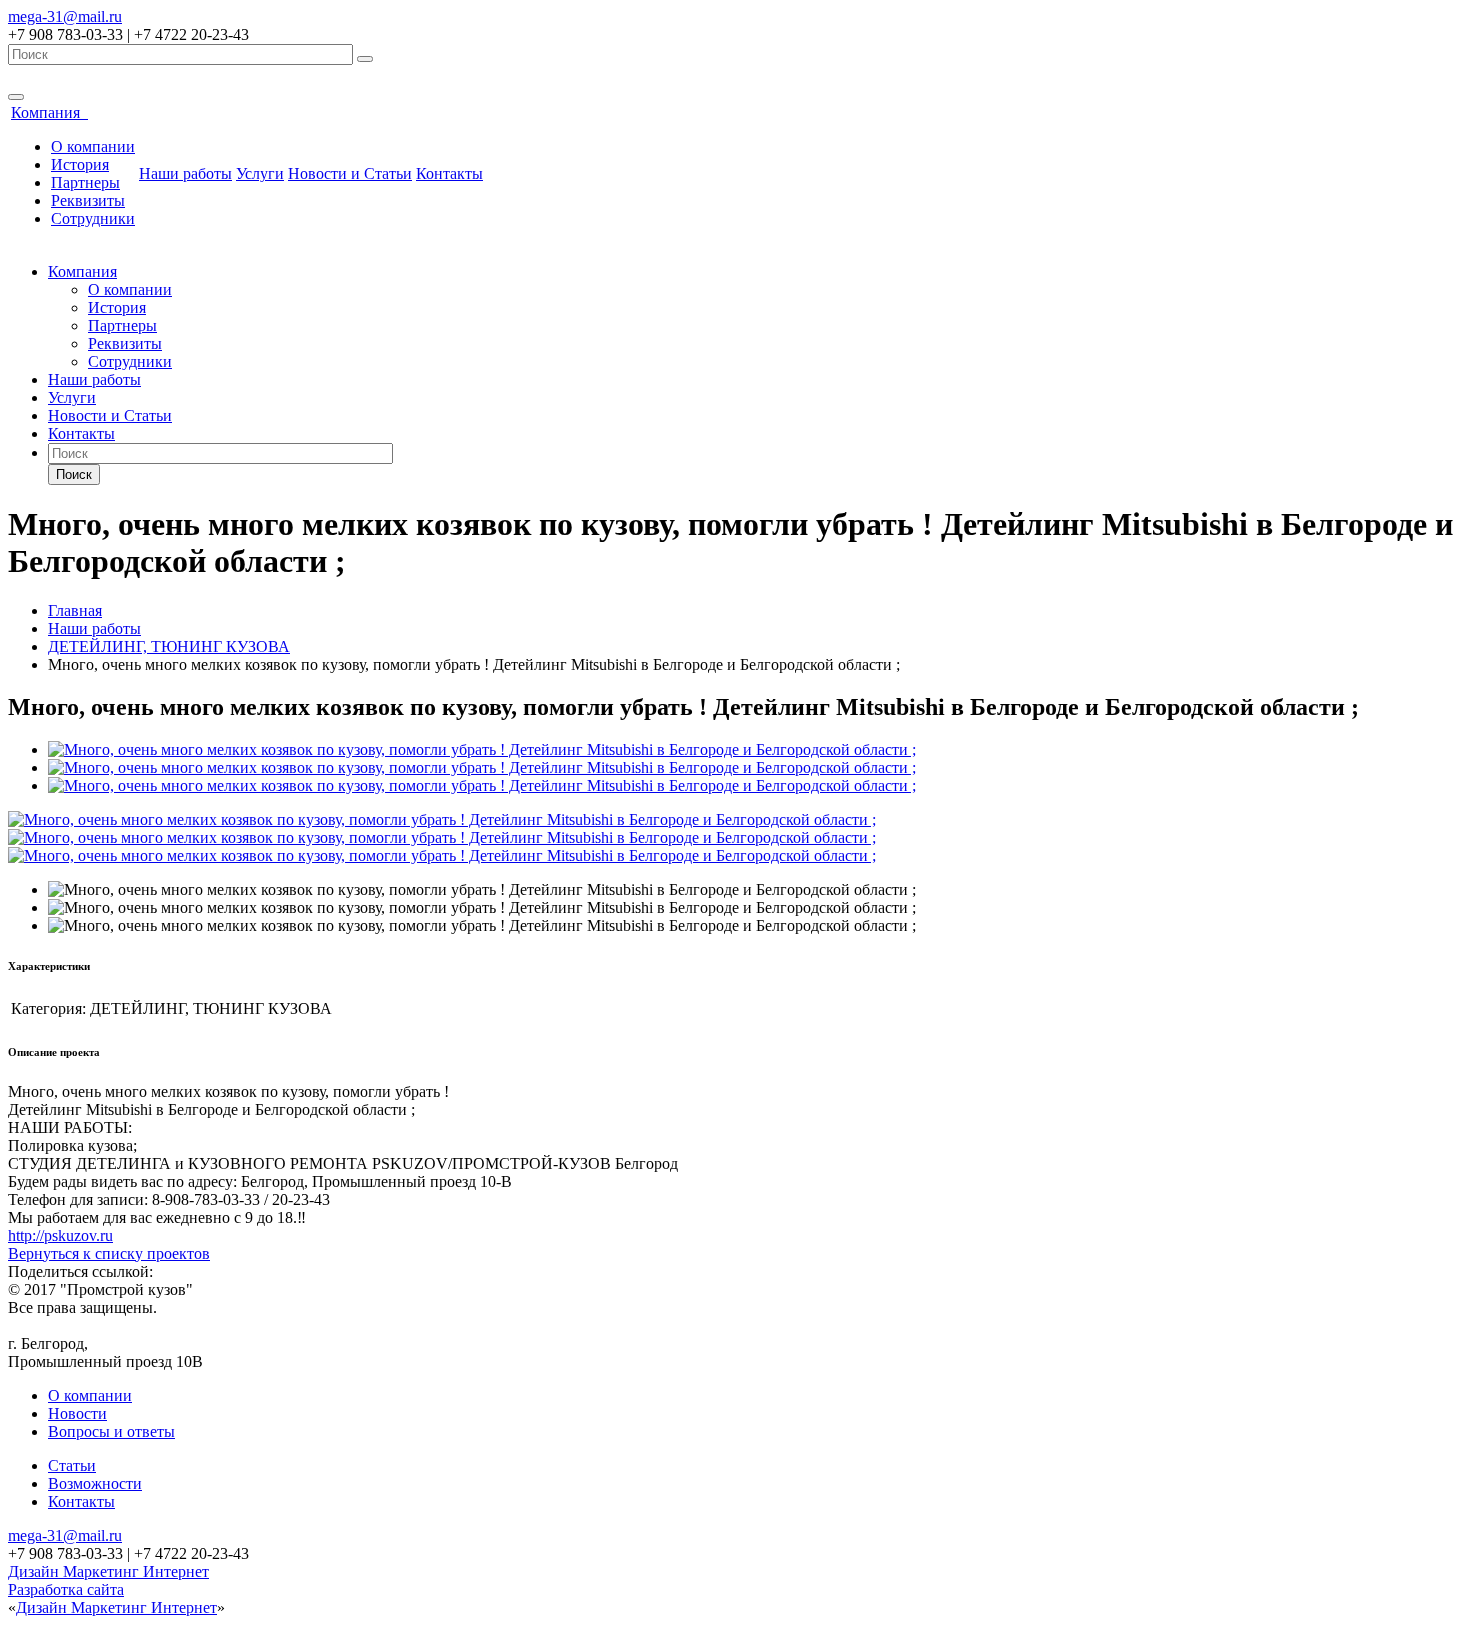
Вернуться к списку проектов (109, 1253)
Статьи (72, 1465)
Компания (49, 112)
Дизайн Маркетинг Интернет (108, 1571)
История (80, 164)
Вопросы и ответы (111, 1431)
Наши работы (185, 173)
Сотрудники (93, 218)
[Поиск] (365, 59)
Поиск (74, 474)
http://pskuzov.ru (60, 1235)
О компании (93, 146)
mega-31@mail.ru (65, 16)
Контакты (449, 173)
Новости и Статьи (350, 173)
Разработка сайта (66, 1589)
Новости (77, 1413)
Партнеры (85, 182)
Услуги (260, 173)
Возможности (95, 1483)
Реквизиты (88, 200)
